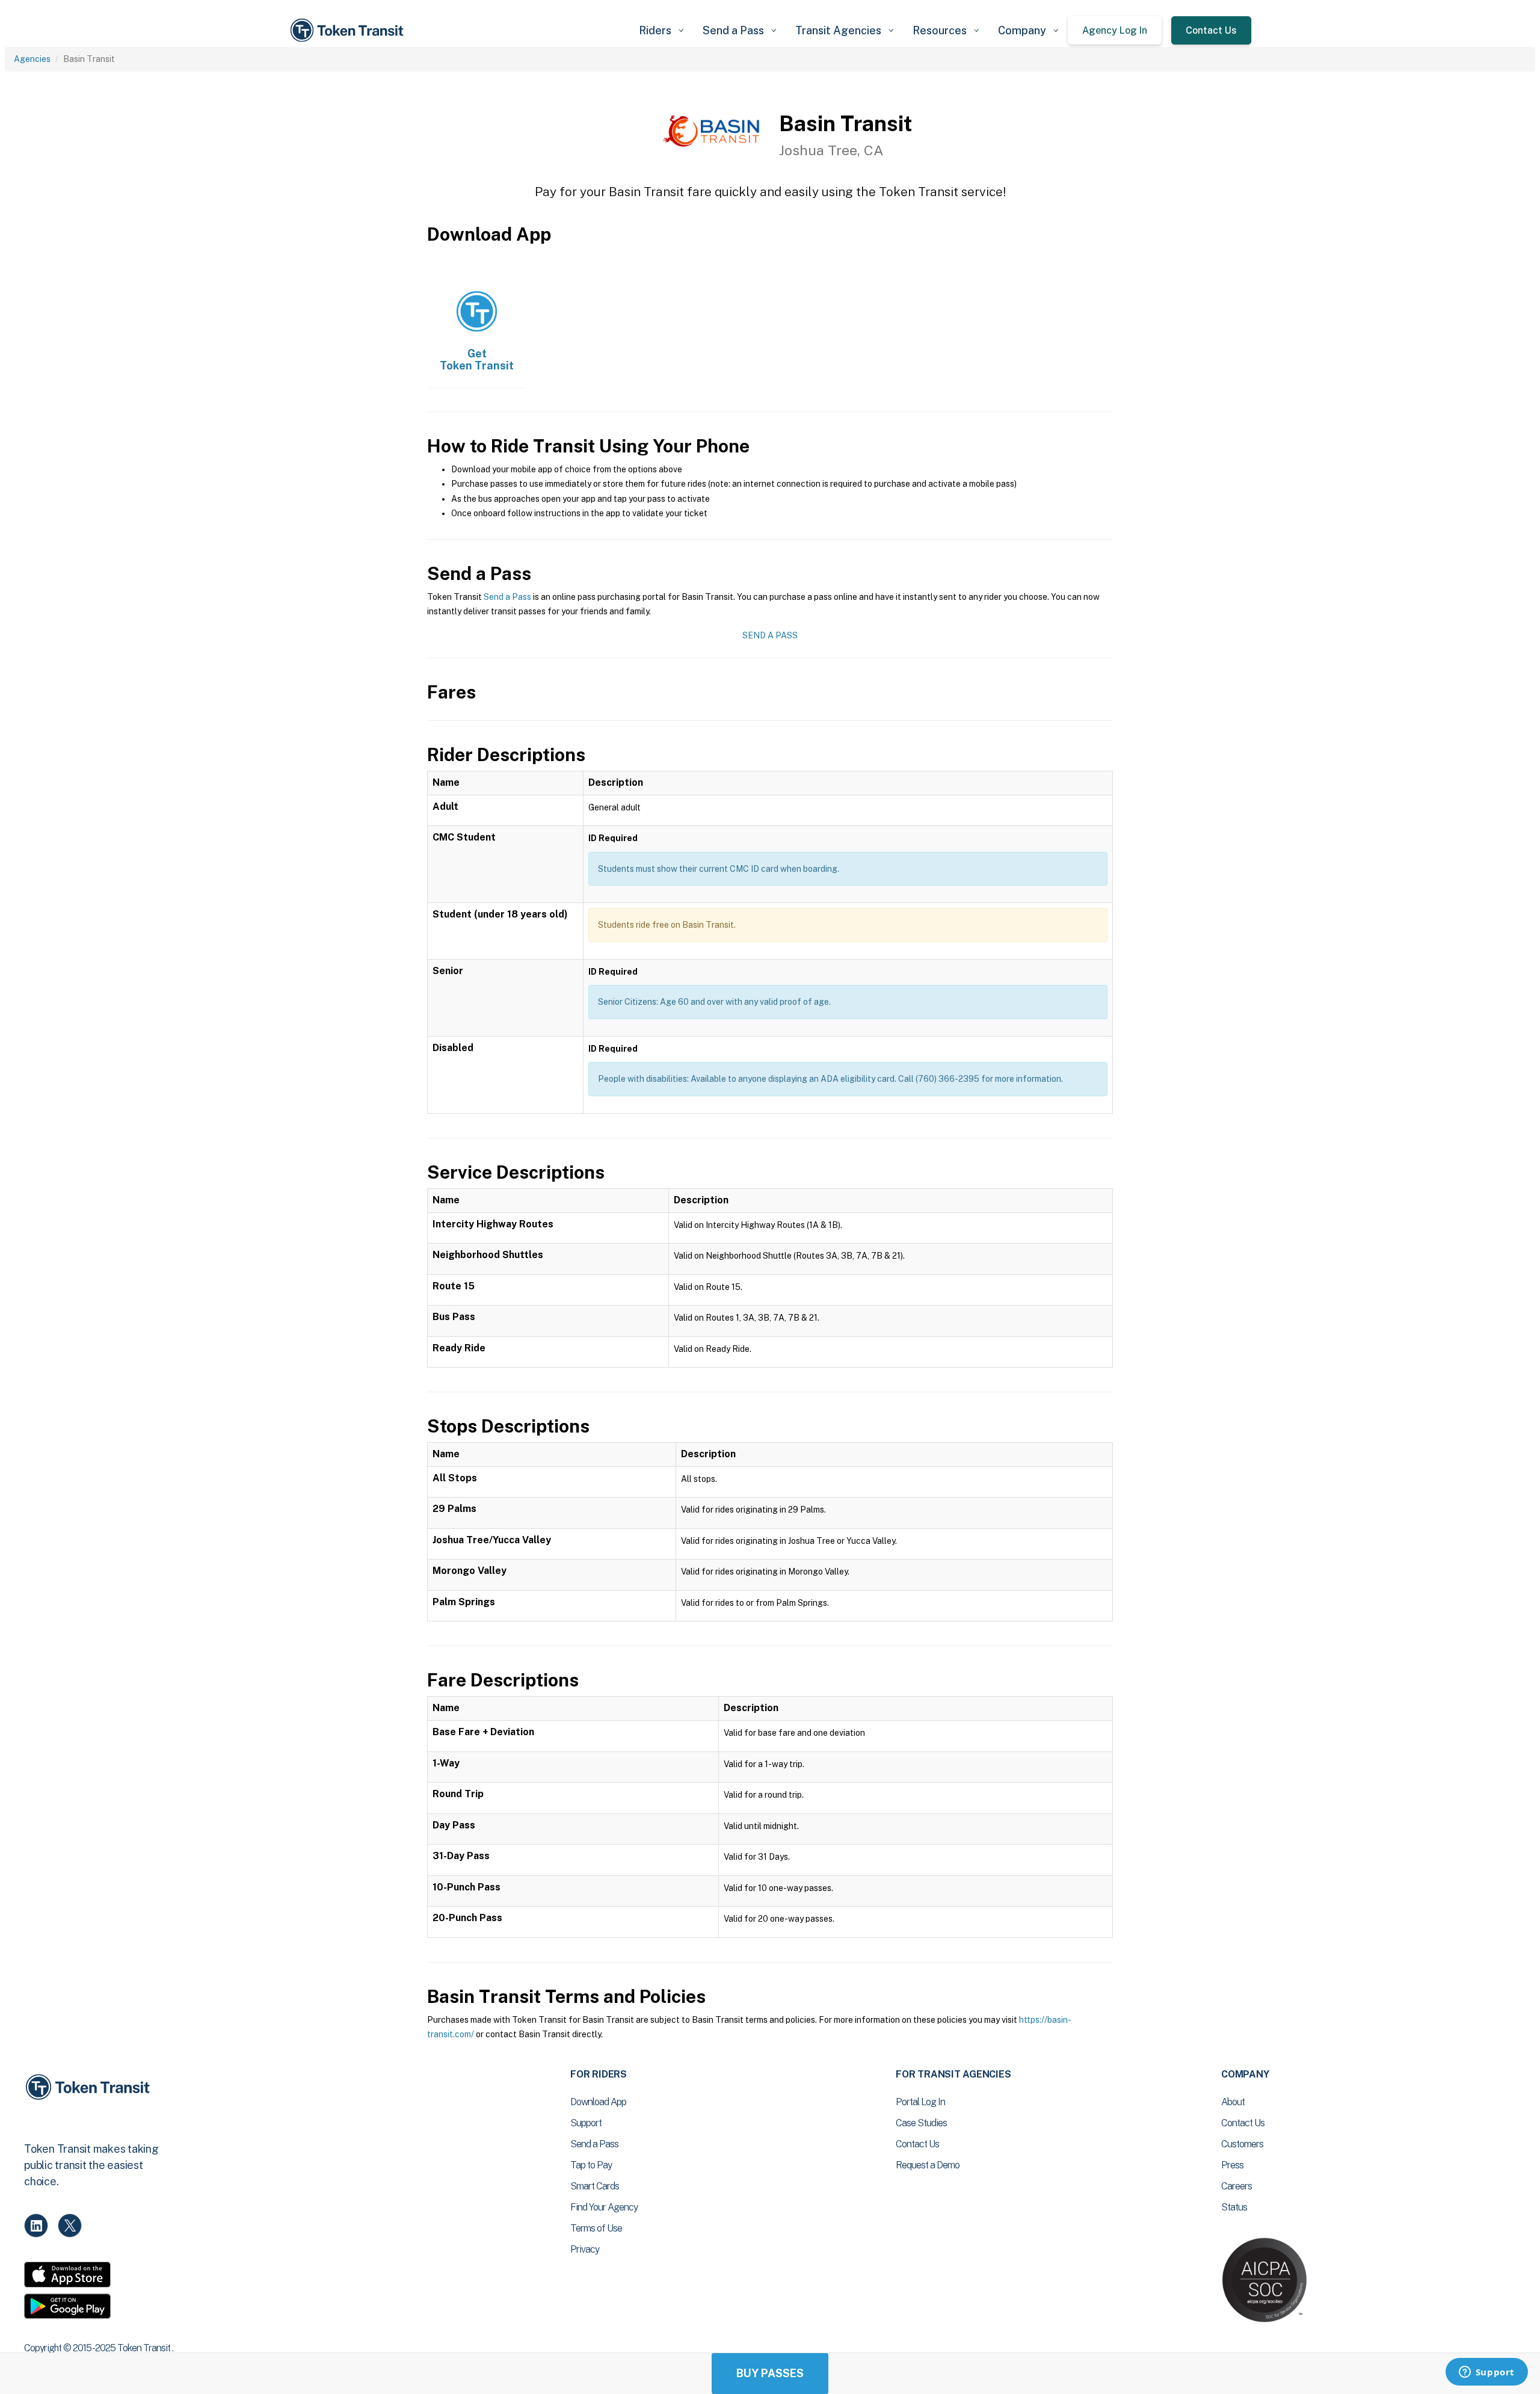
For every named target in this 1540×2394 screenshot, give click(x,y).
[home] (349, 30)
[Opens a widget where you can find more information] (1486, 2373)
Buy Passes (770, 2373)
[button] (661, 30)
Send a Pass (507, 597)
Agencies (32, 59)
